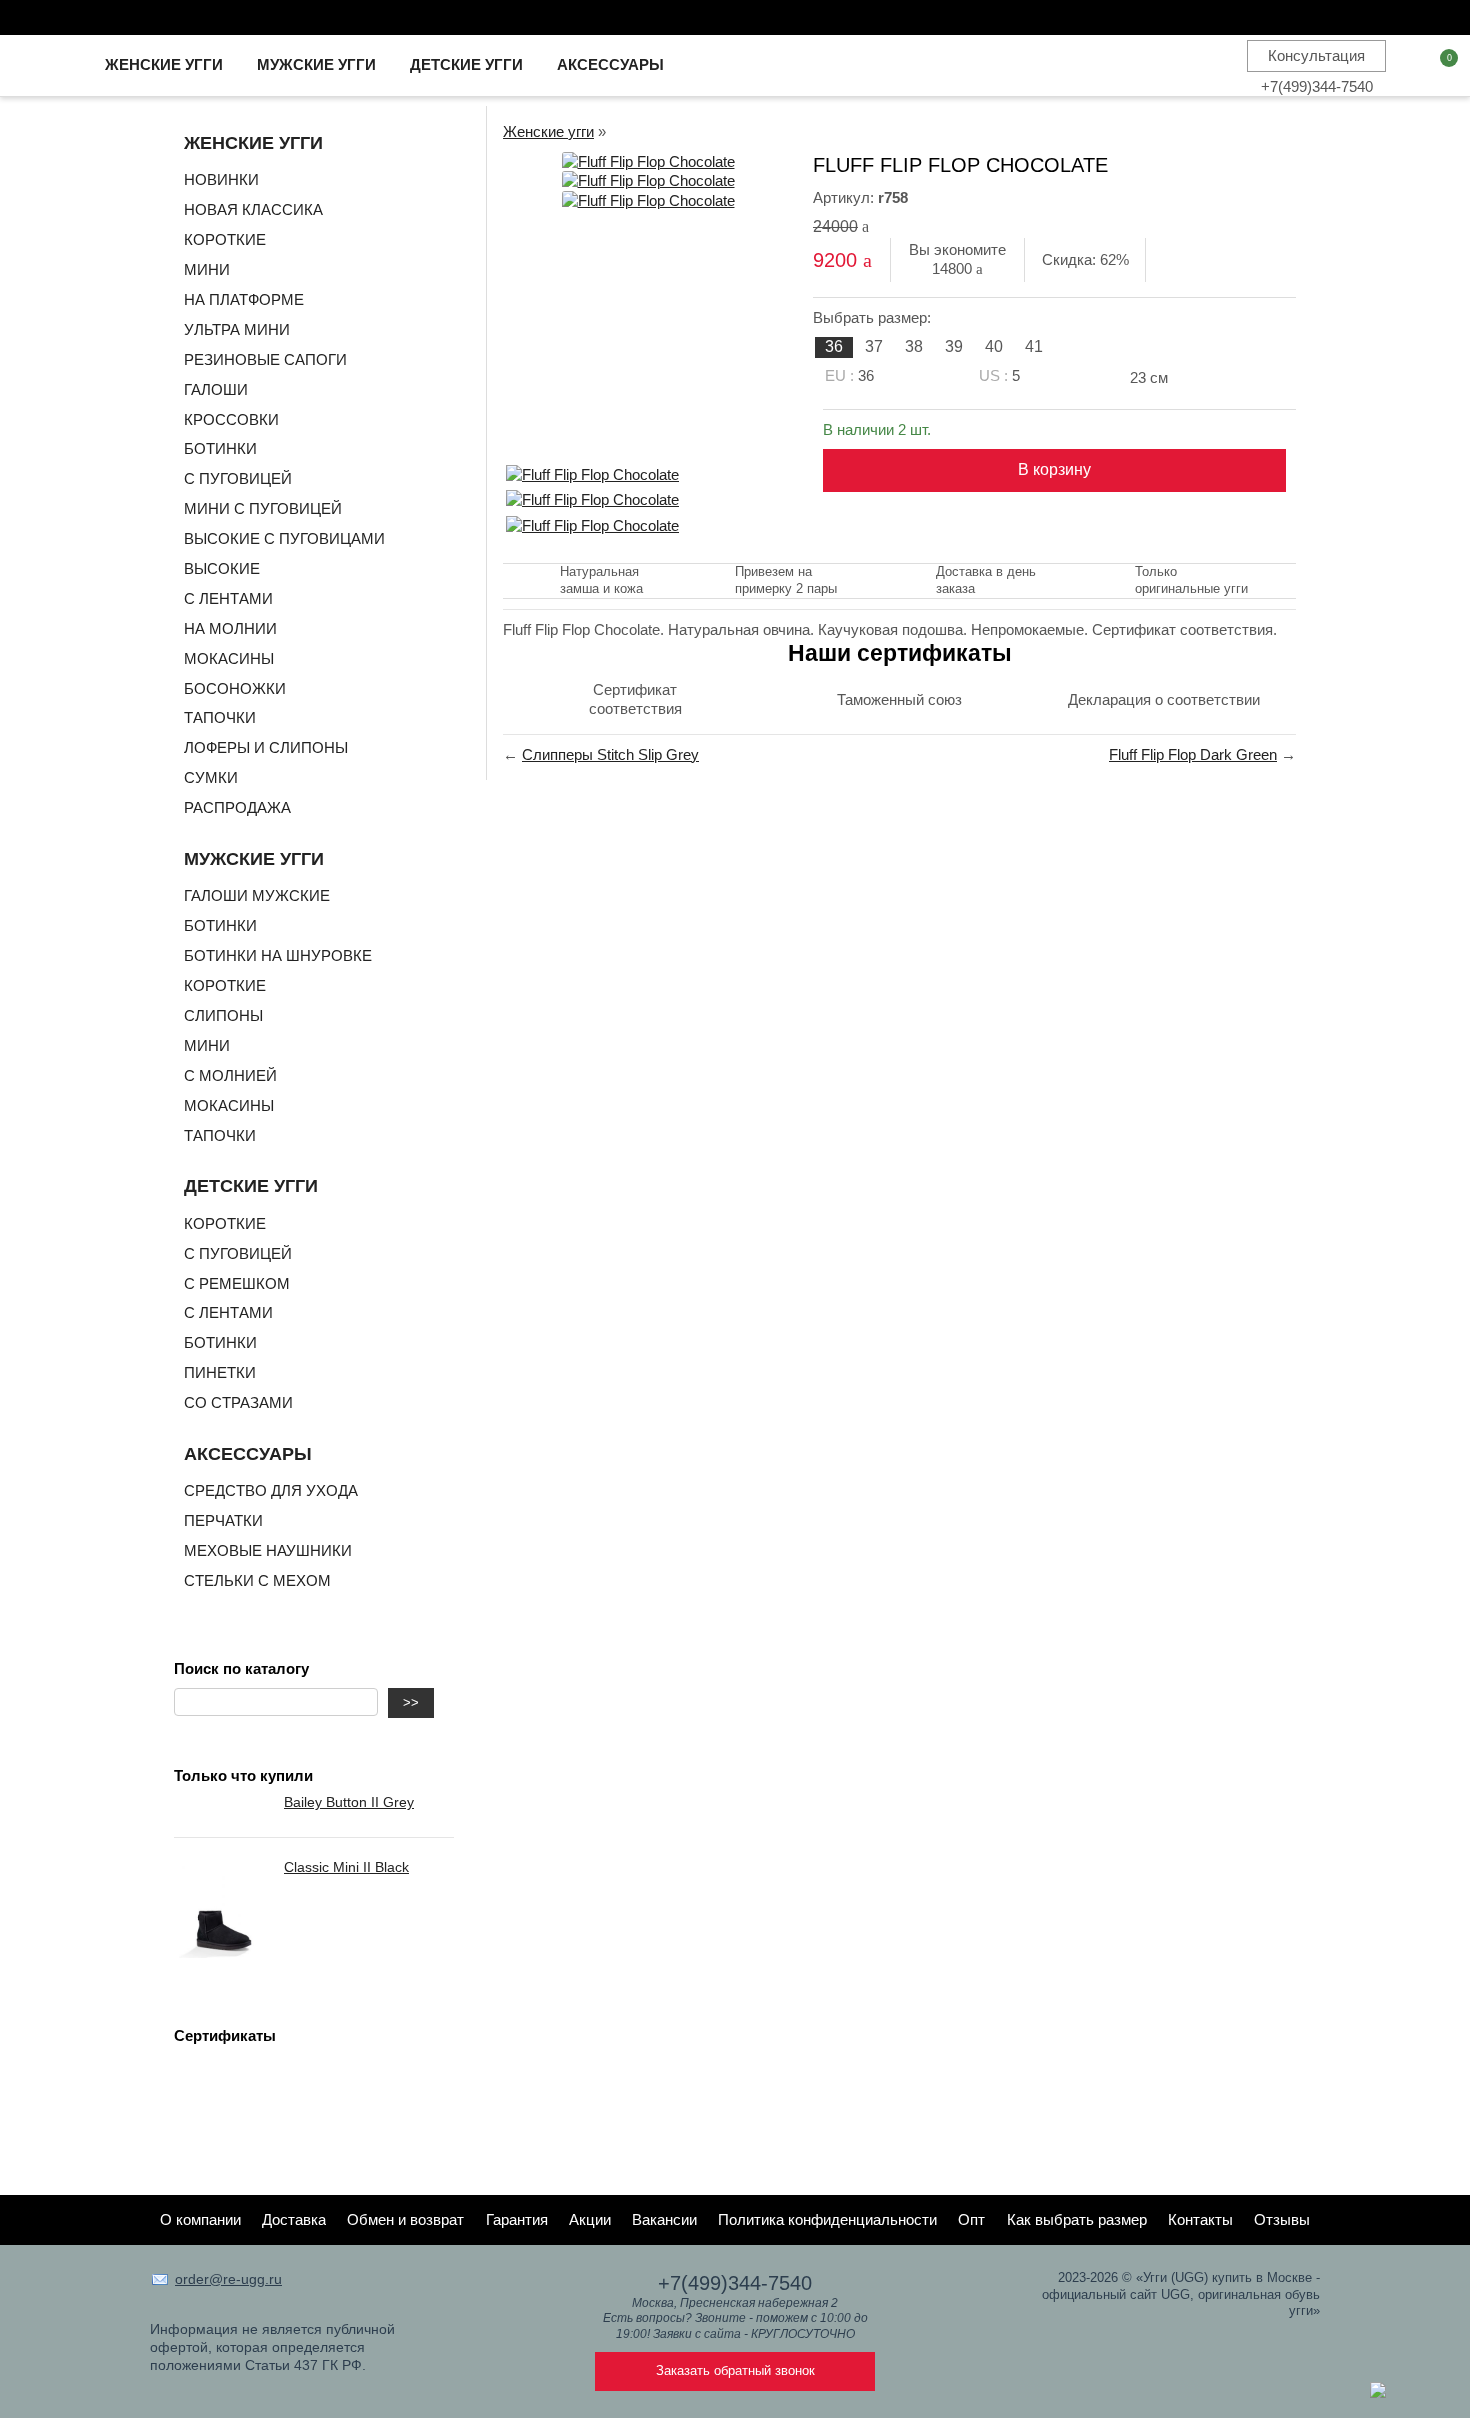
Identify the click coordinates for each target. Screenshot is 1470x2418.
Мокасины (229, 658)
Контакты (1200, 2219)
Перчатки (223, 1520)
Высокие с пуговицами (284, 538)
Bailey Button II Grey (349, 1802)
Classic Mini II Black (346, 1867)
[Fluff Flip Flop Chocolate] (648, 162)
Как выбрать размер (1077, 2219)
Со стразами (238, 1402)
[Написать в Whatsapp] (1378, 2392)
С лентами (228, 598)
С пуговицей (238, 478)
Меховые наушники (268, 1550)
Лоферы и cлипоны (266, 747)
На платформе (244, 299)
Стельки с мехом (257, 1580)
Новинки (221, 179)
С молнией (230, 1075)
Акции (590, 2219)
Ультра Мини (237, 329)
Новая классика (253, 209)
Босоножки (235, 688)
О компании (200, 2219)
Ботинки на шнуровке (278, 955)
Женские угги (548, 131)
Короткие (225, 239)
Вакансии (664, 2219)
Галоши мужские (257, 895)
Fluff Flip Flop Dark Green (1193, 754)
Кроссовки (231, 419)
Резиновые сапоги (265, 359)
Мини (207, 269)
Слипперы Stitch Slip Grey (610, 754)
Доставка (294, 2219)
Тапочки (220, 717)
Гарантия (517, 2219)
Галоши (216, 389)
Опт (971, 2219)
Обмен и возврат (405, 2219)
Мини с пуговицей (263, 508)
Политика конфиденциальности (827, 2219)
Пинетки (220, 1372)
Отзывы (1282, 2219)
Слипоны (223, 1015)
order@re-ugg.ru (228, 2279)
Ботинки (220, 448)
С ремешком (237, 1283)
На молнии (230, 628)
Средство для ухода (271, 1490)
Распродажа (237, 807)
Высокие (222, 568)
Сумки (211, 777)
